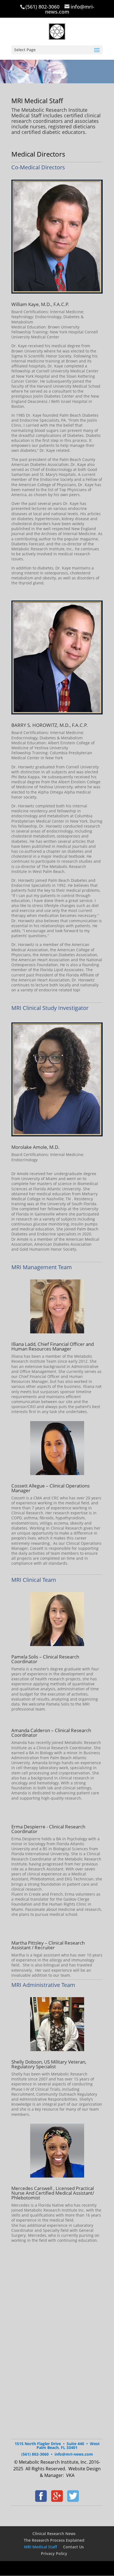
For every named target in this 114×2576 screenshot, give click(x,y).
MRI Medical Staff (41, 2547)
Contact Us (73, 2547)
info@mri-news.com (74, 2454)
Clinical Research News (54, 2534)
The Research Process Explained (54, 2540)
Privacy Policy (54, 2553)
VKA (70, 2475)
